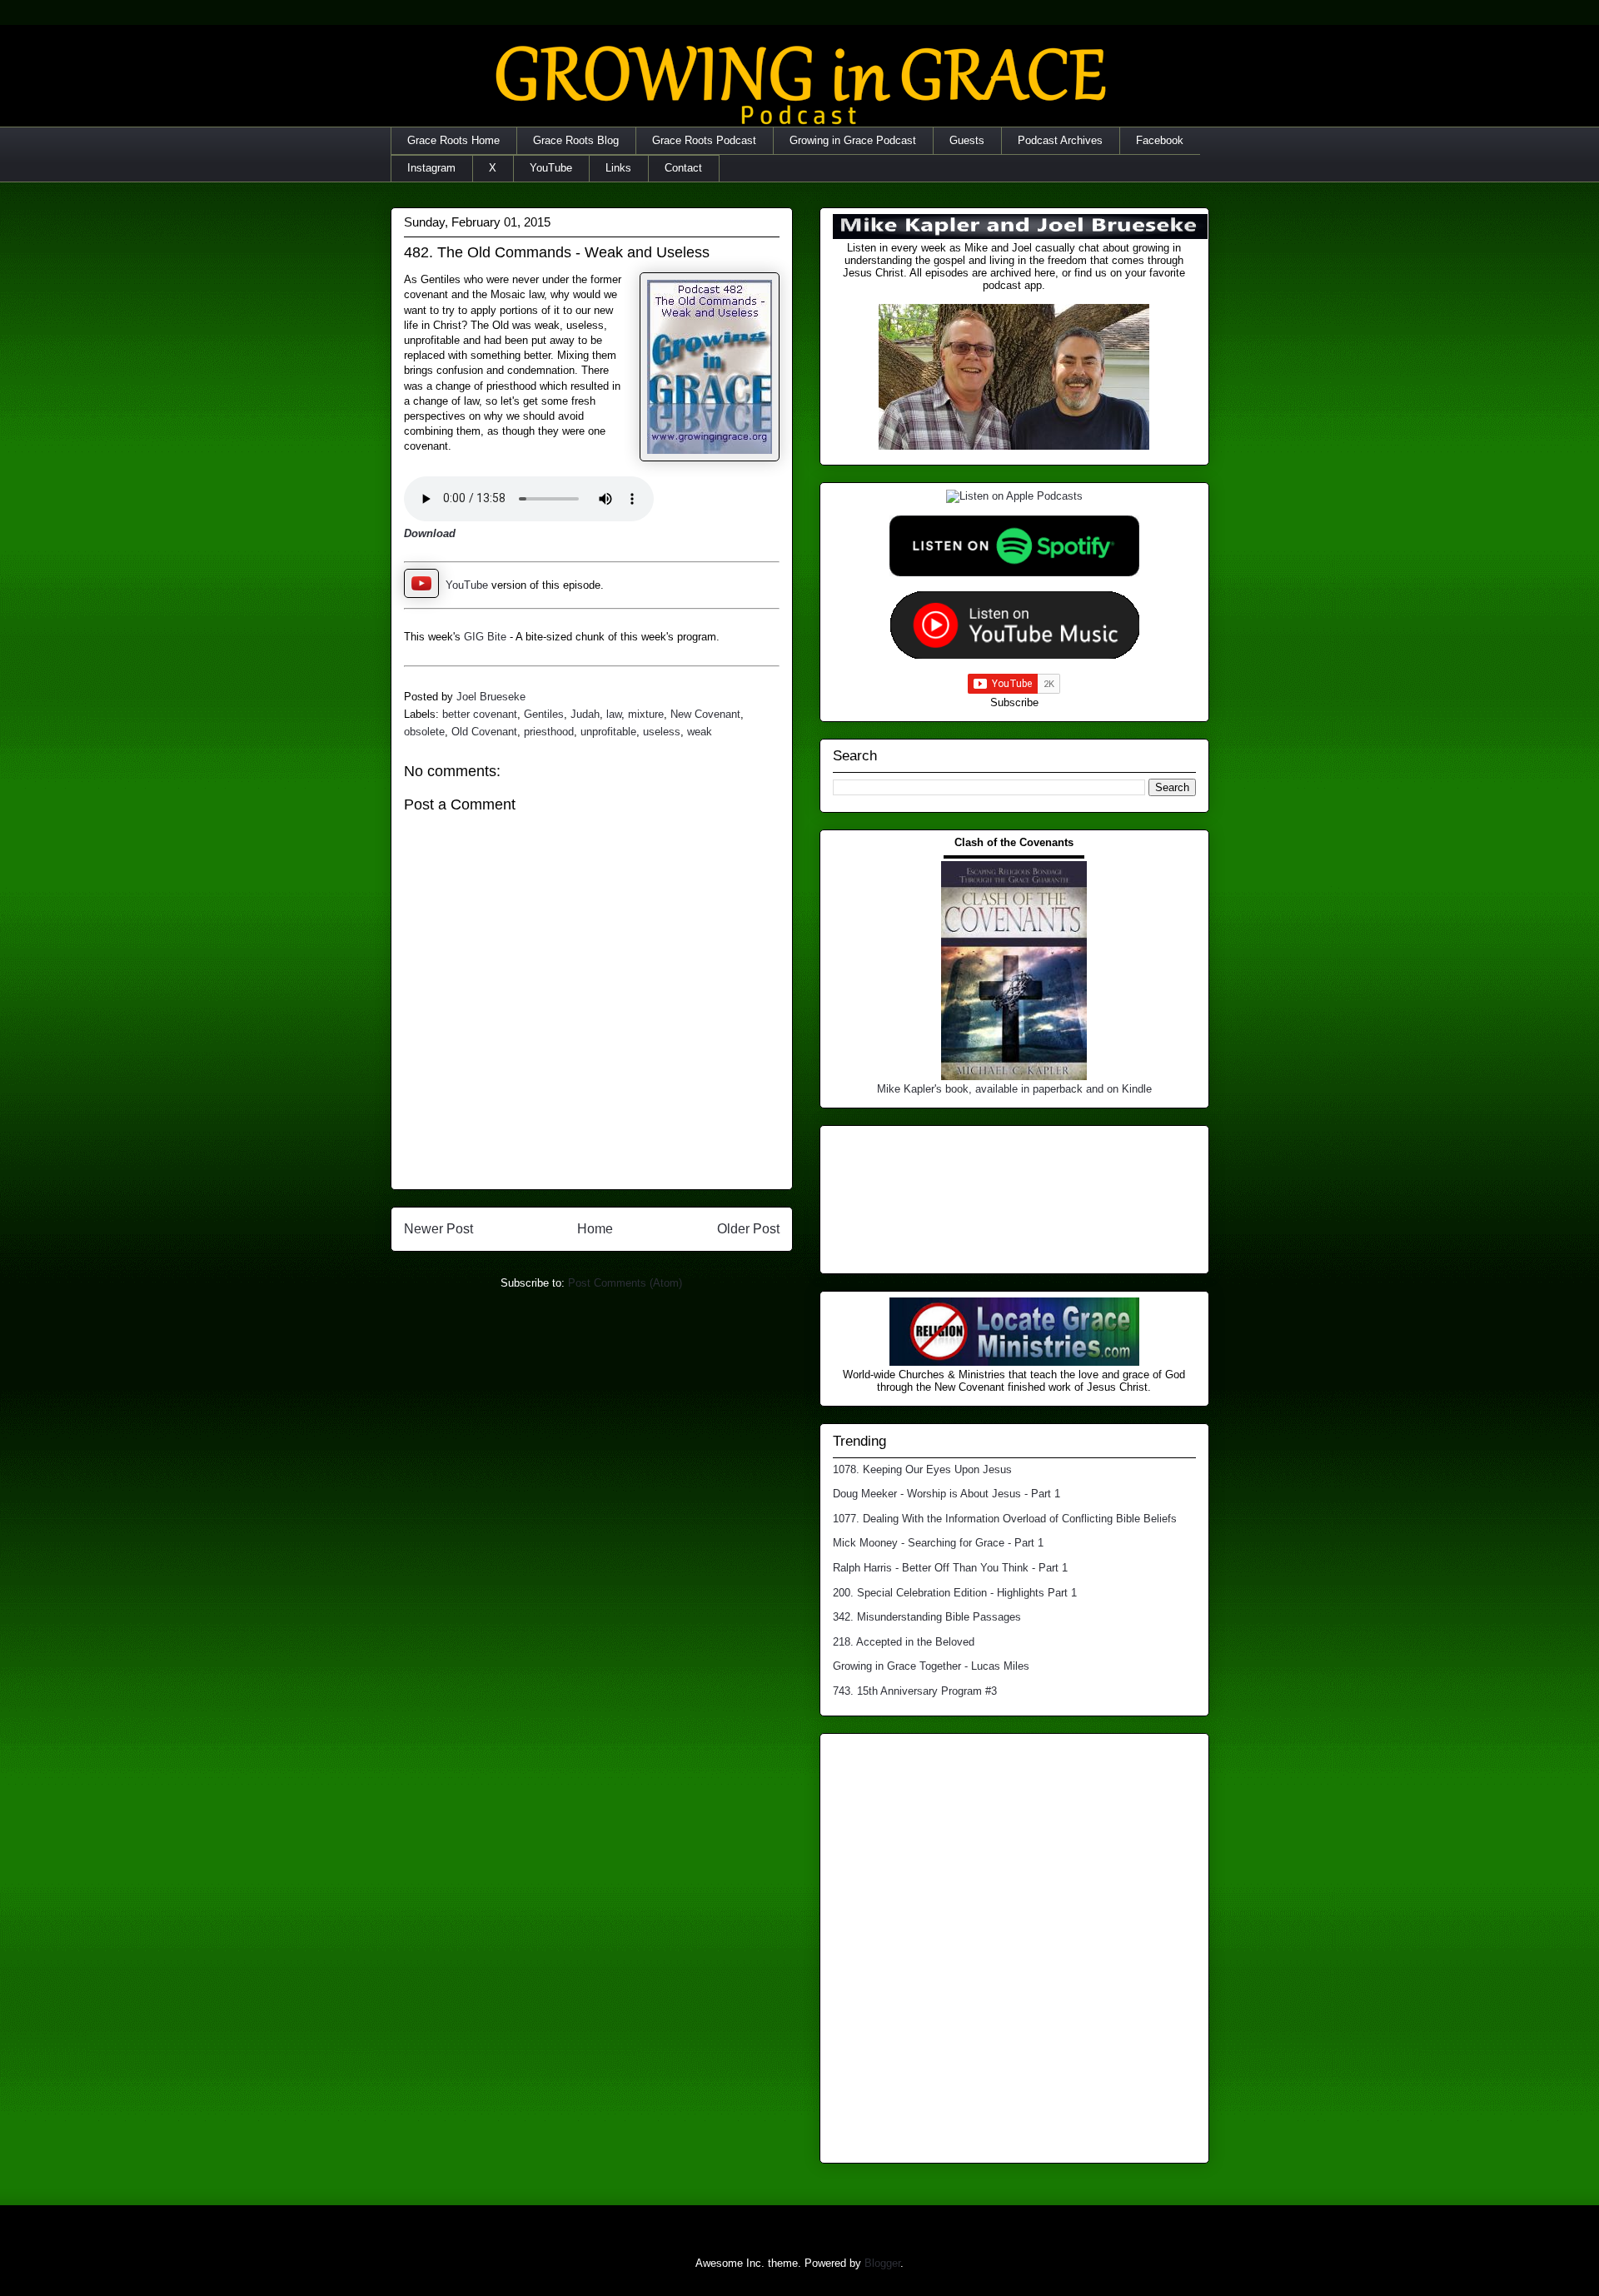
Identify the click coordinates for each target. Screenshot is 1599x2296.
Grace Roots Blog (576, 140)
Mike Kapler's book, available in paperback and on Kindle (1014, 1089)
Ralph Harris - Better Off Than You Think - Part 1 (950, 1568)
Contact (683, 168)
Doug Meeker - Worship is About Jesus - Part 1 (946, 1494)
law (614, 714)
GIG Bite (485, 637)
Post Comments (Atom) (625, 1283)
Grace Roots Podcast (704, 140)
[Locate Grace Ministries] (1014, 1362)
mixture (646, 714)
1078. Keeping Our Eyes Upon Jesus (922, 1469)
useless (662, 732)
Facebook (1160, 140)
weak (700, 732)
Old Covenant (484, 732)
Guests (967, 140)
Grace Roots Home (453, 140)
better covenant (480, 714)
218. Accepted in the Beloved (904, 1642)
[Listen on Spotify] (1014, 573)
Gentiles (544, 714)
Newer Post (438, 1229)
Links (618, 168)
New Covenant (705, 714)
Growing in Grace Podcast (853, 140)
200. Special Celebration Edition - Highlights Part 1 (955, 1593)
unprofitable (608, 732)
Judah (585, 714)
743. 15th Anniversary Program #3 (915, 1691)
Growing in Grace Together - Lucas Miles (931, 1666)
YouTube (551, 168)
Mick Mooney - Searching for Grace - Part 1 (938, 1543)
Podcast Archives (1060, 140)
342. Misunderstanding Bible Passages (927, 1617)
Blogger (882, 2263)
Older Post (748, 1229)
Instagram (431, 168)
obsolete (424, 732)
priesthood (549, 732)
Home (595, 1229)
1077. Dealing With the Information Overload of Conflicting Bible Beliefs (1005, 1519)
